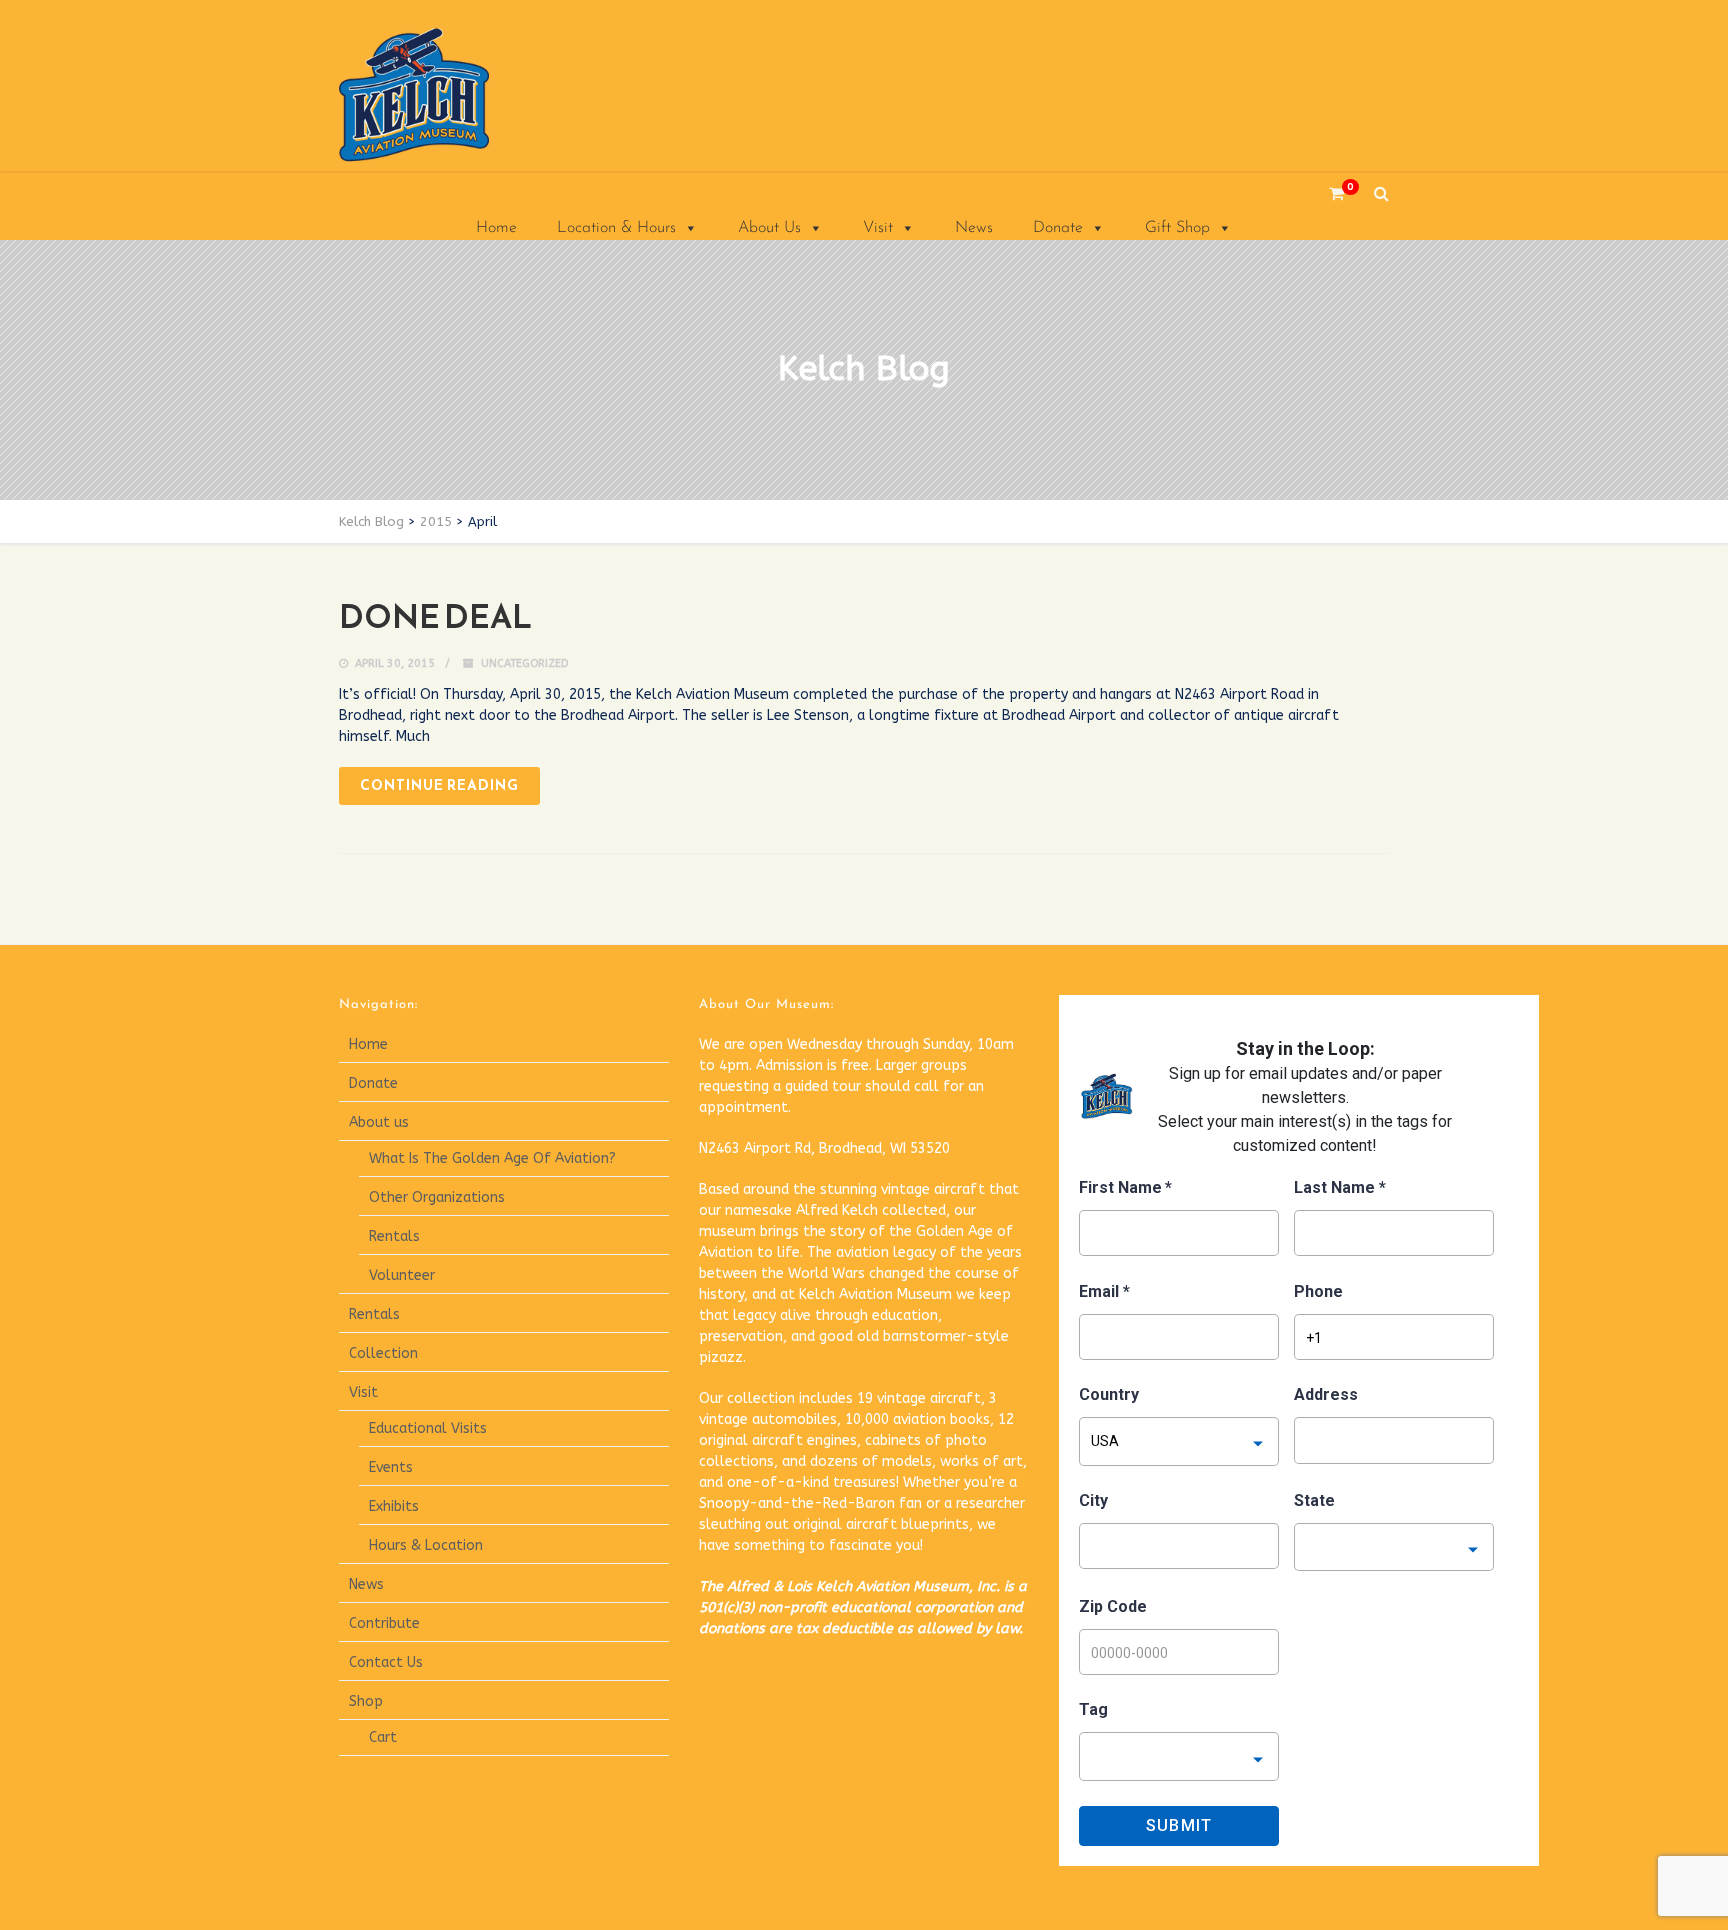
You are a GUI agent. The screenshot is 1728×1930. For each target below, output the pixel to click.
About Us (769, 228)
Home (496, 228)
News (974, 228)
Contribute (384, 1623)
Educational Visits (428, 1428)
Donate (1058, 228)
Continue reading (439, 785)
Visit (878, 228)
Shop (366, 1701)
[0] (1329, 193)
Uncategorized (524, 663)
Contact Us (386, 1662)
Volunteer (402, 1275)
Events (391, 1467)
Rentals (394, 1236)
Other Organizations (437, 1197)
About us (379, 1122)
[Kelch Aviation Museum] (439, 95)
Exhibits (394, 1506)
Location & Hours (616, 228)
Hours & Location (426, 1545)
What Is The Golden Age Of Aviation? (492, 1158)
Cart (383, 1737)
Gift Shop (1177, 228)
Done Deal (435, 617)
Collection (383, 1353)
